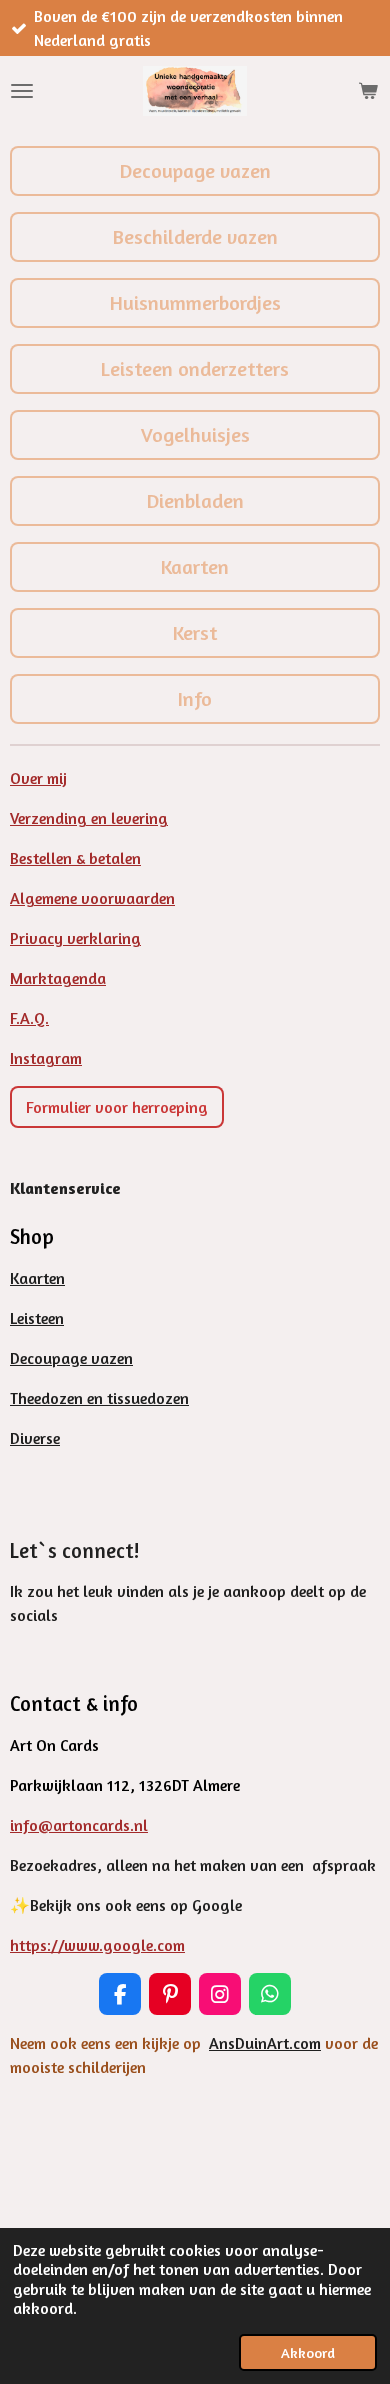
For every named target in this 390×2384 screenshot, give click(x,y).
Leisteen (37, 1318)
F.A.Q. (29, 1018)
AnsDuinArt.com (265, 2043)
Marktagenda (58, 978)
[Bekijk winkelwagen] (368, 91)
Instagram (46, 1058)
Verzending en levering (89, 818)
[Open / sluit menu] (22, 91)
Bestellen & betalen (75, 858)
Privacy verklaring (75, 938)
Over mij (38, 778)
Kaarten (37, 1278)
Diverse (35, 1438)
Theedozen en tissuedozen (99, 1398)
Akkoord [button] (308, 2352)
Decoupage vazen (71, 1358)
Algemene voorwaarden (92, 898)
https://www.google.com (97, 1945)
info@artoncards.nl (79, 1825)
